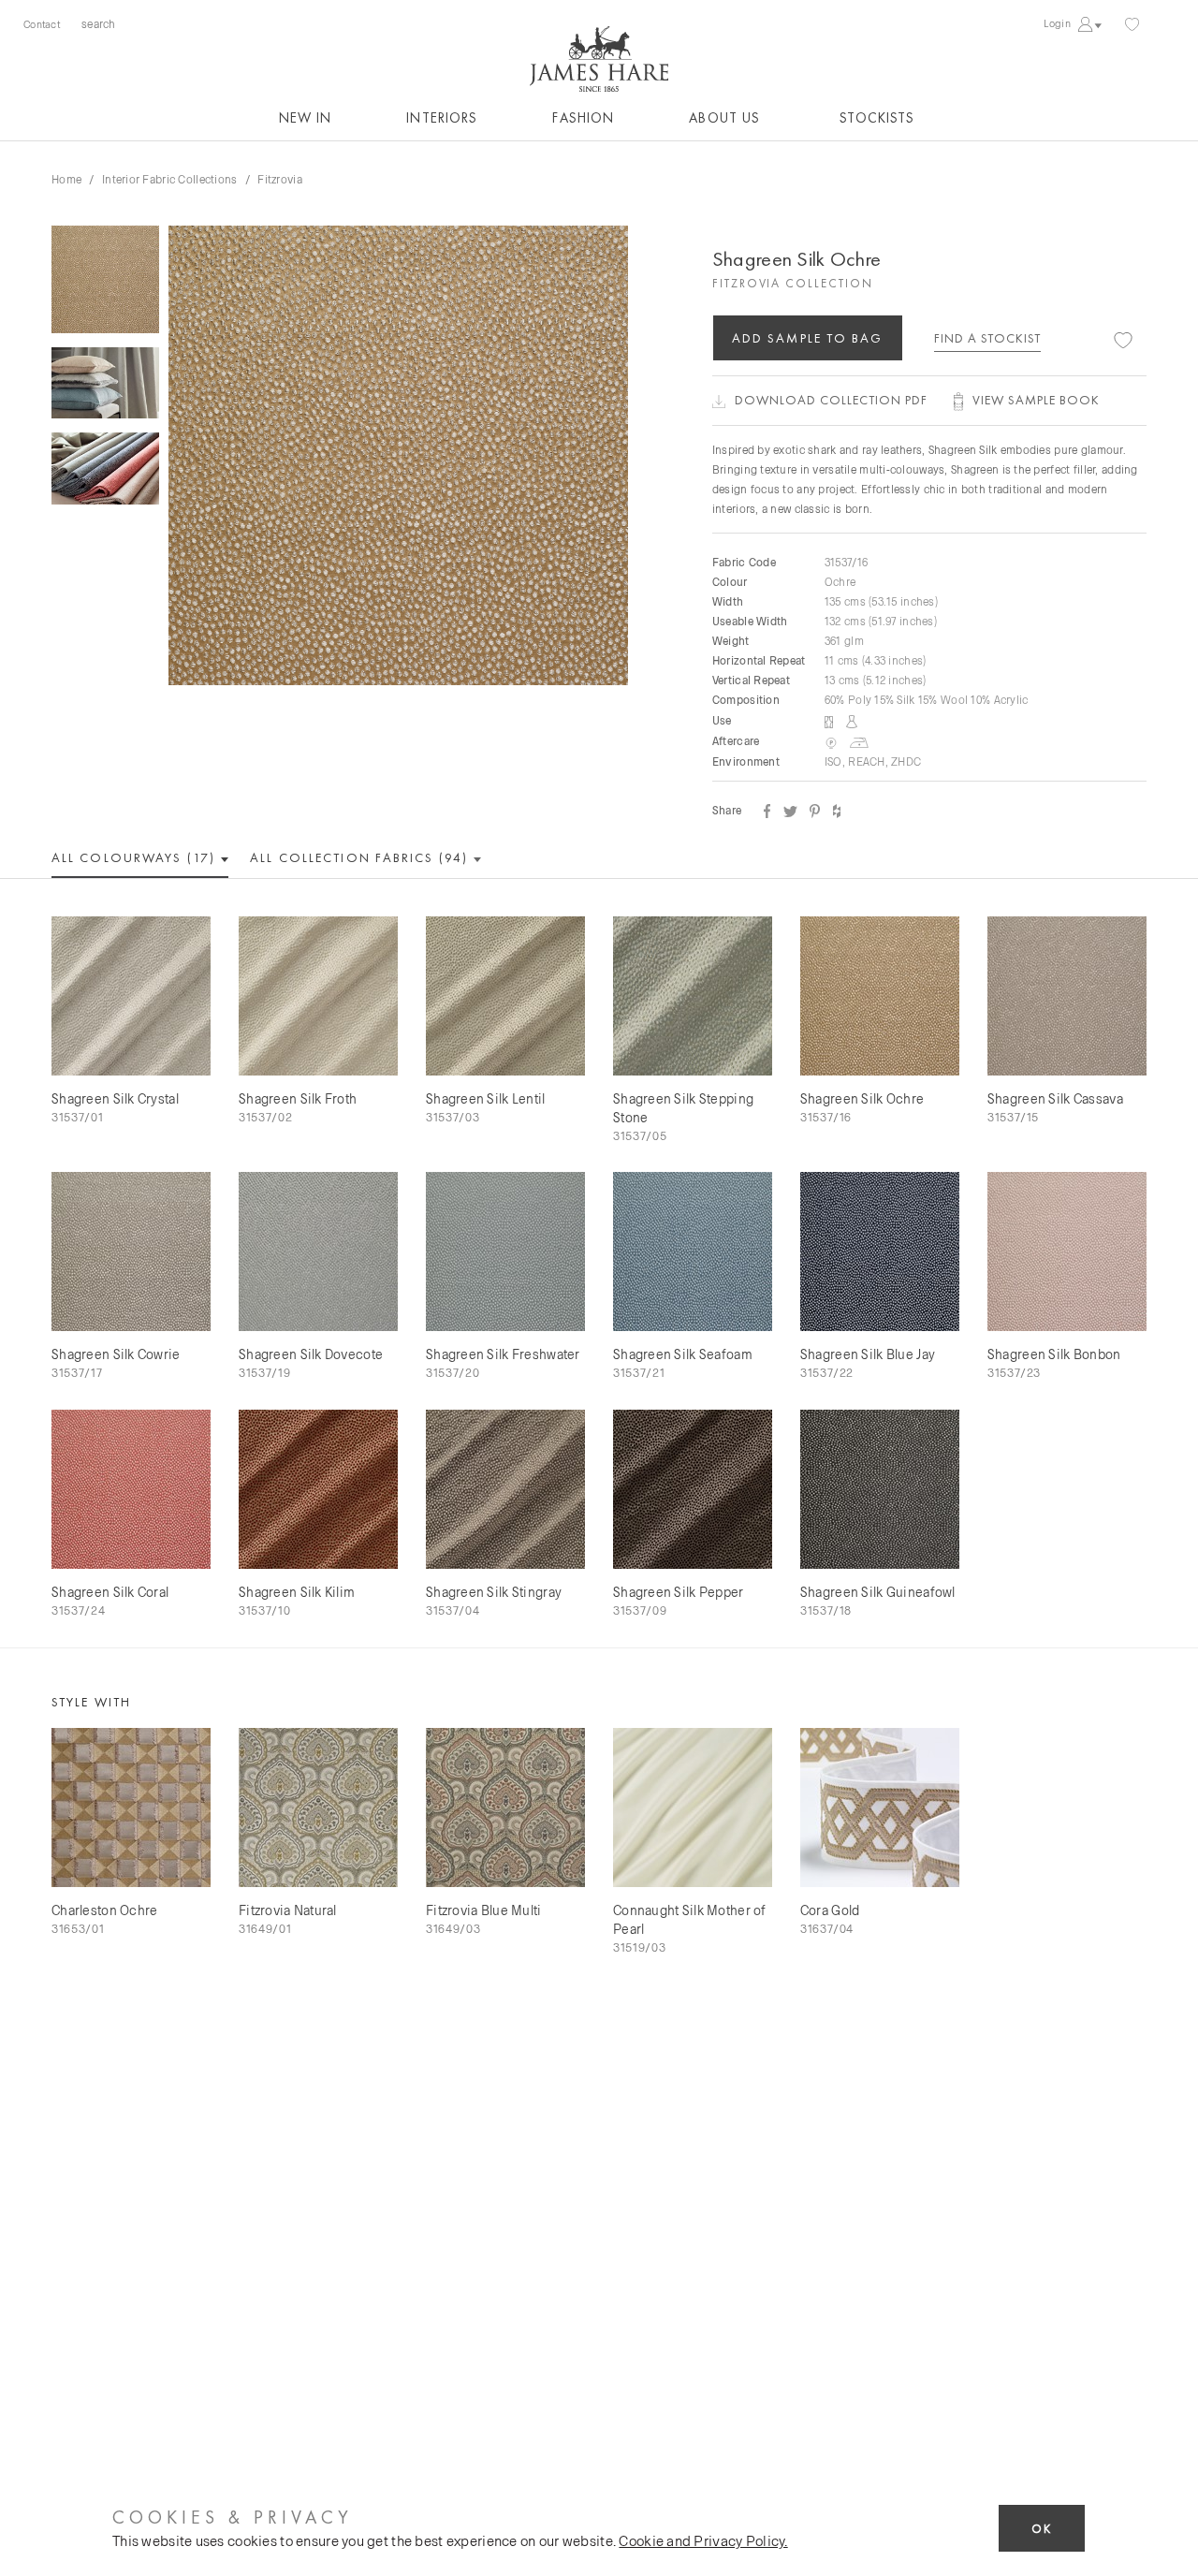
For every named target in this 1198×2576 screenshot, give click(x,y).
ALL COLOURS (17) (136, 857)
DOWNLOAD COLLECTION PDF (831, 400)
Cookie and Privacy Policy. (703, 2540)
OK (1042, 2529)
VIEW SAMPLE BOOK (1036, 400)
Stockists (877, 118)
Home (66, 179)
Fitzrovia (280, 179)
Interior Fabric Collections (170, 179)
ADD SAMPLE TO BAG (808, 338)
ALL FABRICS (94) (361, 857)
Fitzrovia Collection (793, 283)
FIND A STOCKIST (987, 338)
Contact (42, 24)
